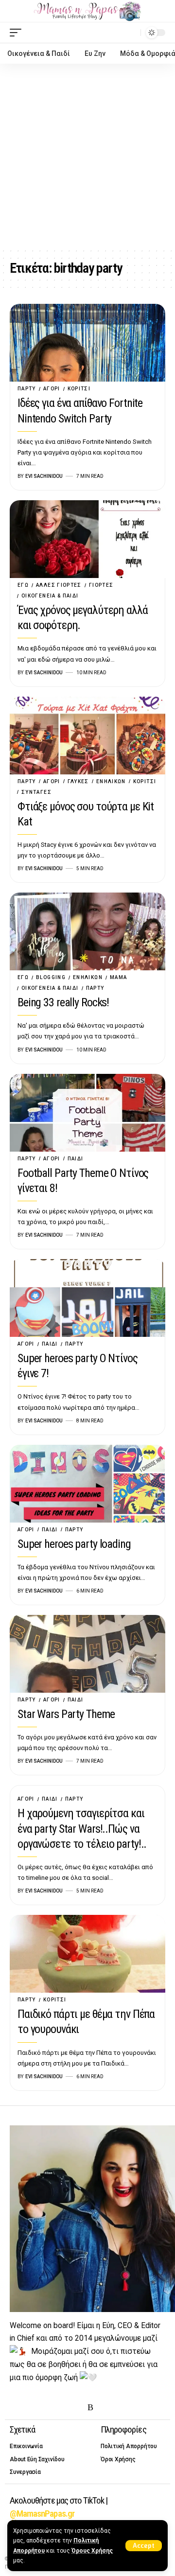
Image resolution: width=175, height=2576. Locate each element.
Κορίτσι (79, 389)
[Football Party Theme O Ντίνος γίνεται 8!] (87, 1113)
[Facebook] (16, 2408)
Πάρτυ (27, 389)
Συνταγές (36, 792)
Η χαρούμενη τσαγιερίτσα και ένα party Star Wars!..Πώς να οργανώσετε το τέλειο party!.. (82, 1828)
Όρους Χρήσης (92, 2551)
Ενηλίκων (111, 781)
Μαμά (118, 977)
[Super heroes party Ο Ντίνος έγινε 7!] (87, 1298)
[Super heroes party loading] (87, 1484)
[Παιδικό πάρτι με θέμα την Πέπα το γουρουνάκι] (87, 1954)
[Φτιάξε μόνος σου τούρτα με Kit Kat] (87, 736)
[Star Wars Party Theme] (87, 1654)
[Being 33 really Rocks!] (87, 931)
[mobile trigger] (18, 33)
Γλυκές (78, 781)
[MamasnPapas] (87, 11)
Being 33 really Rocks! (63, 1002)
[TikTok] (76, 2408)
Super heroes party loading (74, 1544)
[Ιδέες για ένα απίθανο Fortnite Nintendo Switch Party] (87, 343)
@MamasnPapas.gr (42, 2514)
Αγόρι (52, 389)
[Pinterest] (61, 2408)
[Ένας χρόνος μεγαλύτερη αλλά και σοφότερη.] (87, 539)
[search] (131, 32)
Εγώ (23, 585)
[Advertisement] (87, 156)
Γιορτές (101, 585)
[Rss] (90, 2408)
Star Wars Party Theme (66, 1714)
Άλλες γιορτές (59, 585)
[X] (31, 2408)
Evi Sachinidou (44, 476)
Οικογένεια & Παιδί (50, 596)
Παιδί (76, 1159)
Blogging (51, 977)
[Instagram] (46, 2408)
